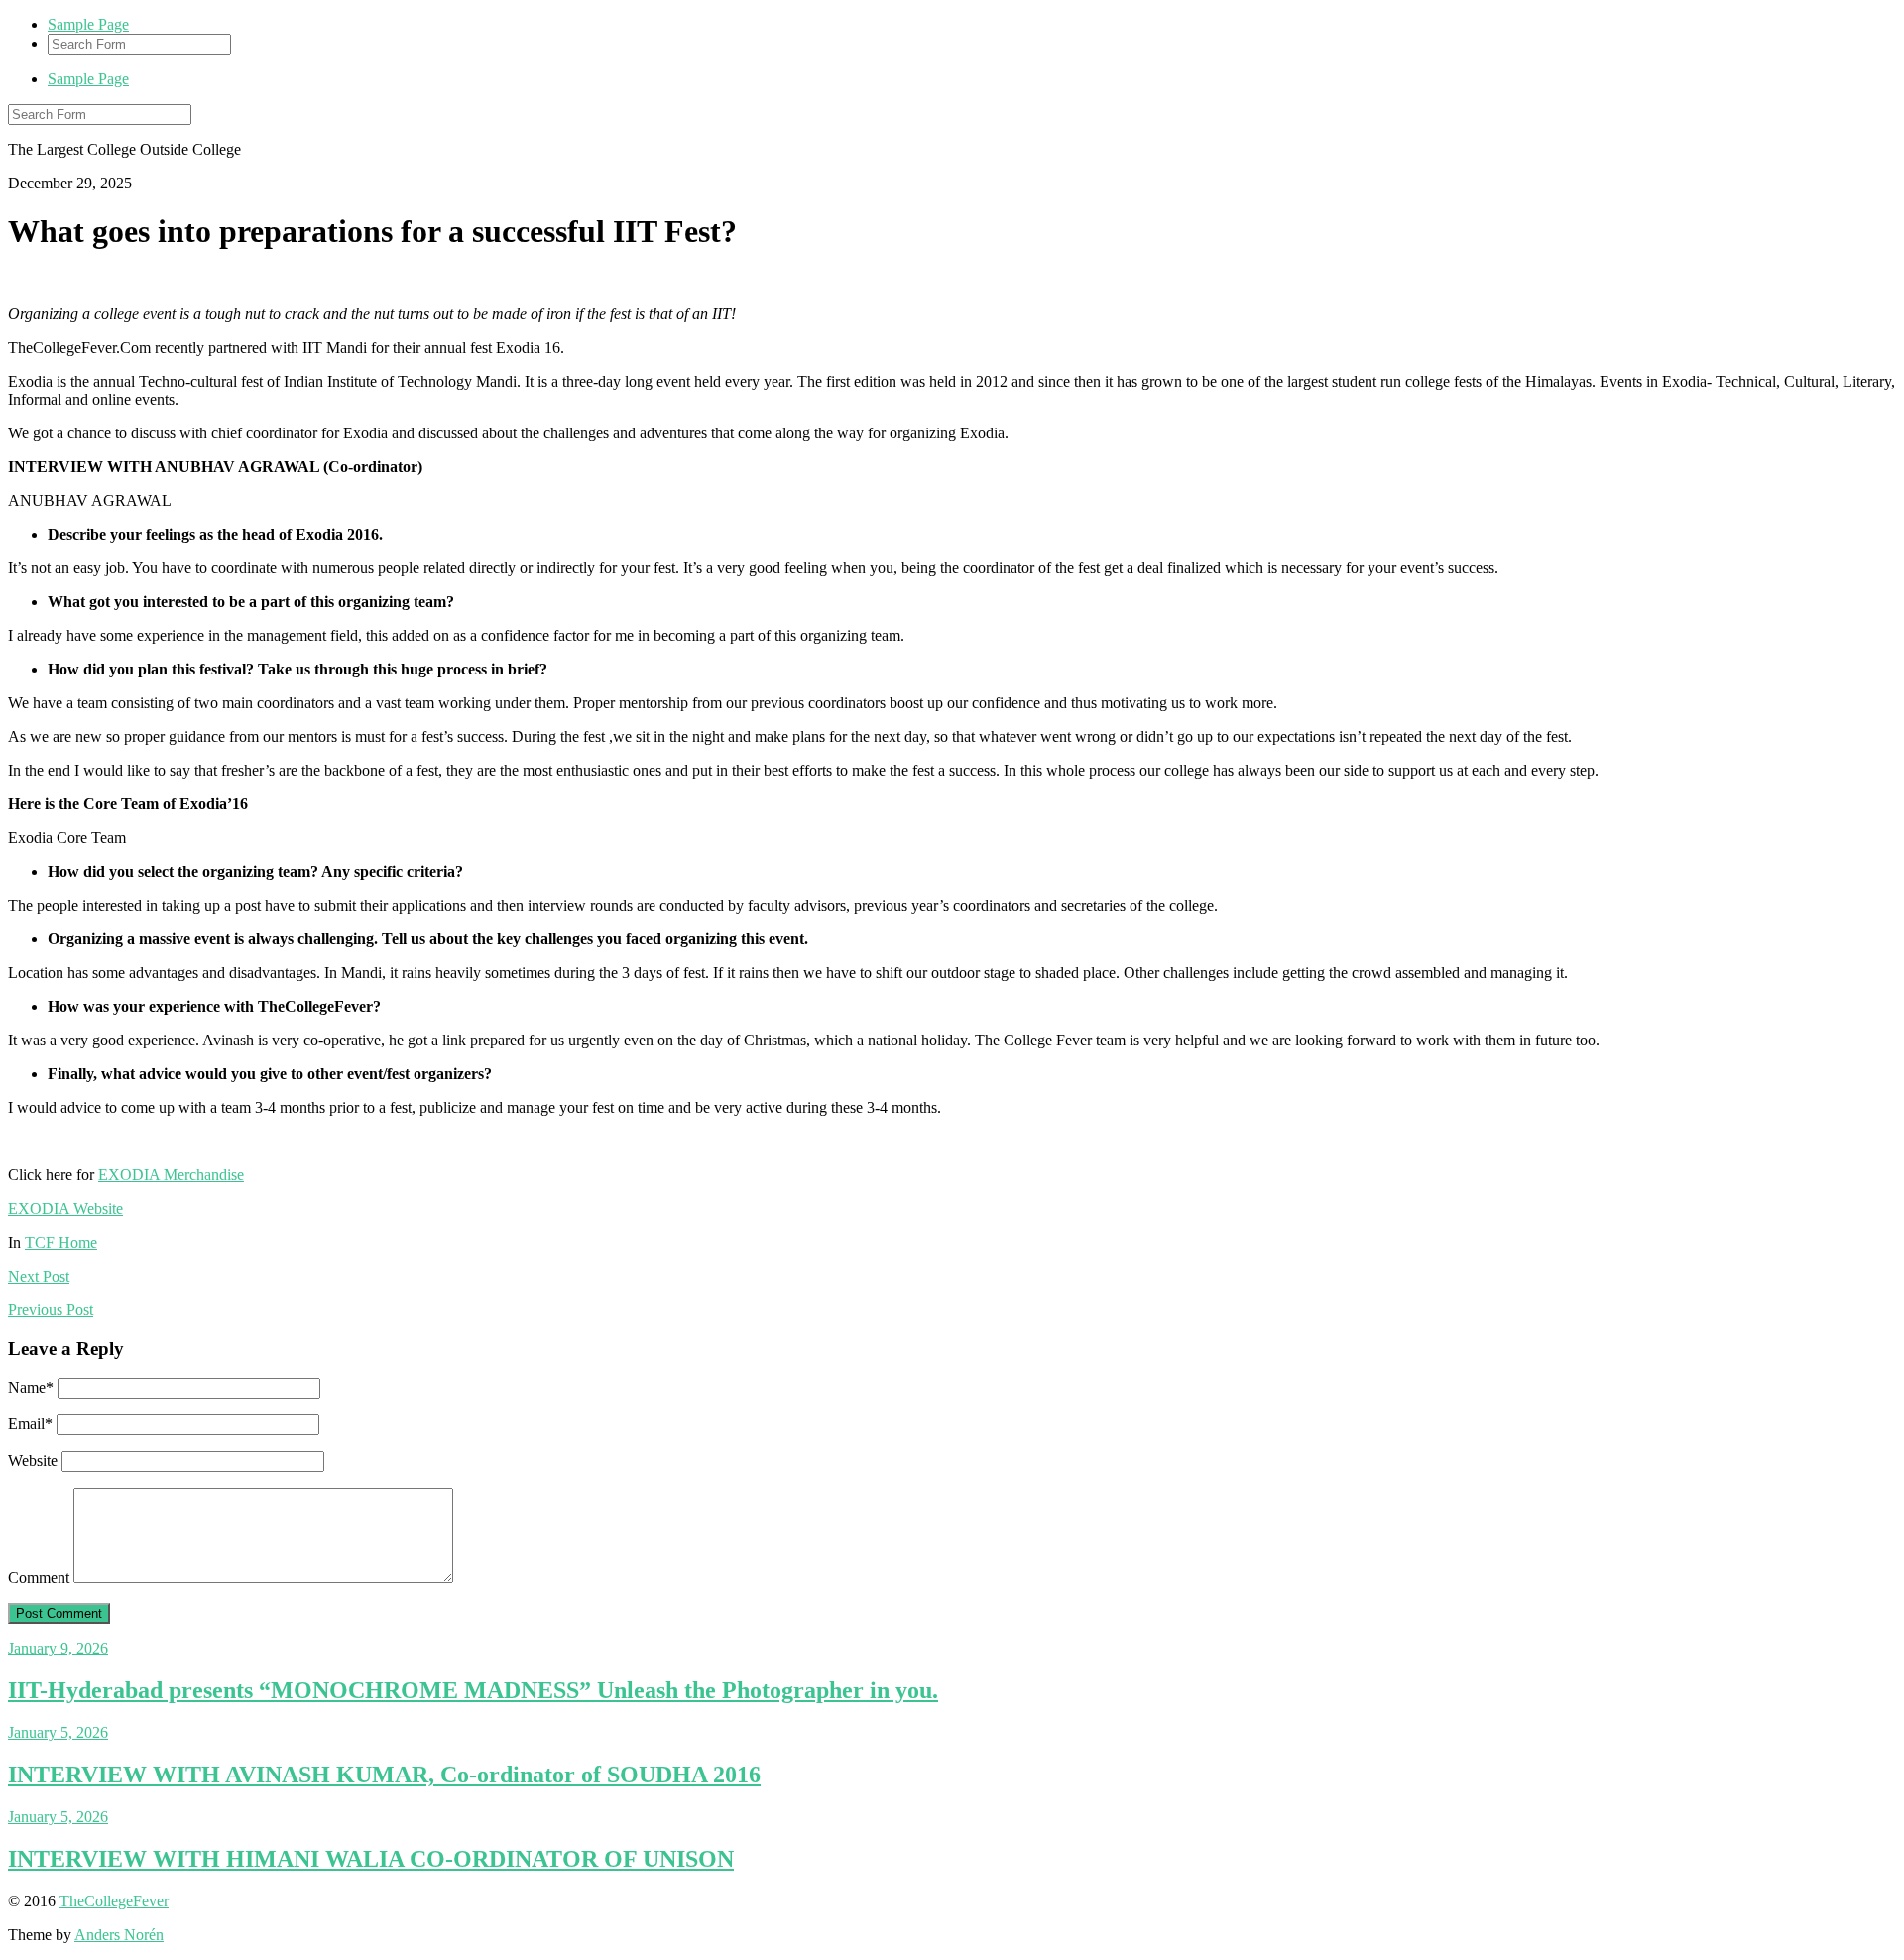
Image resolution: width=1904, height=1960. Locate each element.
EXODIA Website (65, 1209)
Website (33, 1461)
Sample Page (88, 24)
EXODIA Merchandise (171, 1175)
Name (31, 1387)
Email (30, 1424)
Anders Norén (119, 1935)
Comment (39, 1578)
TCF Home (61, 1242)
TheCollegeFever (114, 1901)
